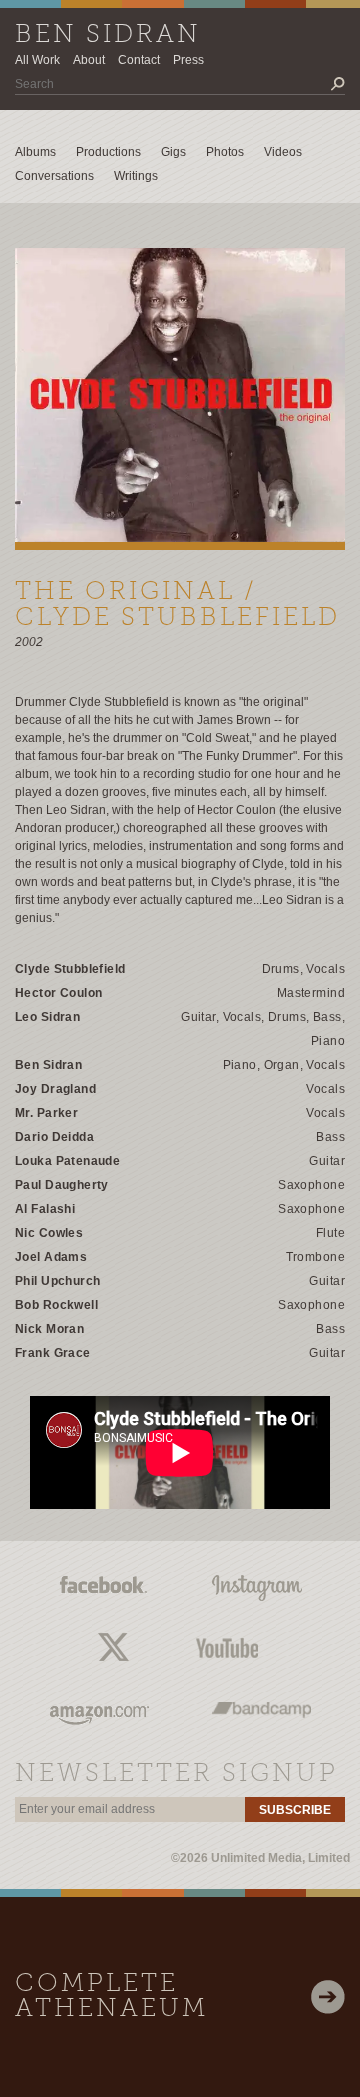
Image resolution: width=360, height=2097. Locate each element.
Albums (35, 152)
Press (188, 60)
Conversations (54, 176)
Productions (108, 152)
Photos (225, 152)
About (89, 60)
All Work (37, 60)
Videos (283, 152)
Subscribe (295, 1810)
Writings (136, 176)
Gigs (173, 152)
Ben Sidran (108, 35)
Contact (139, 60)
